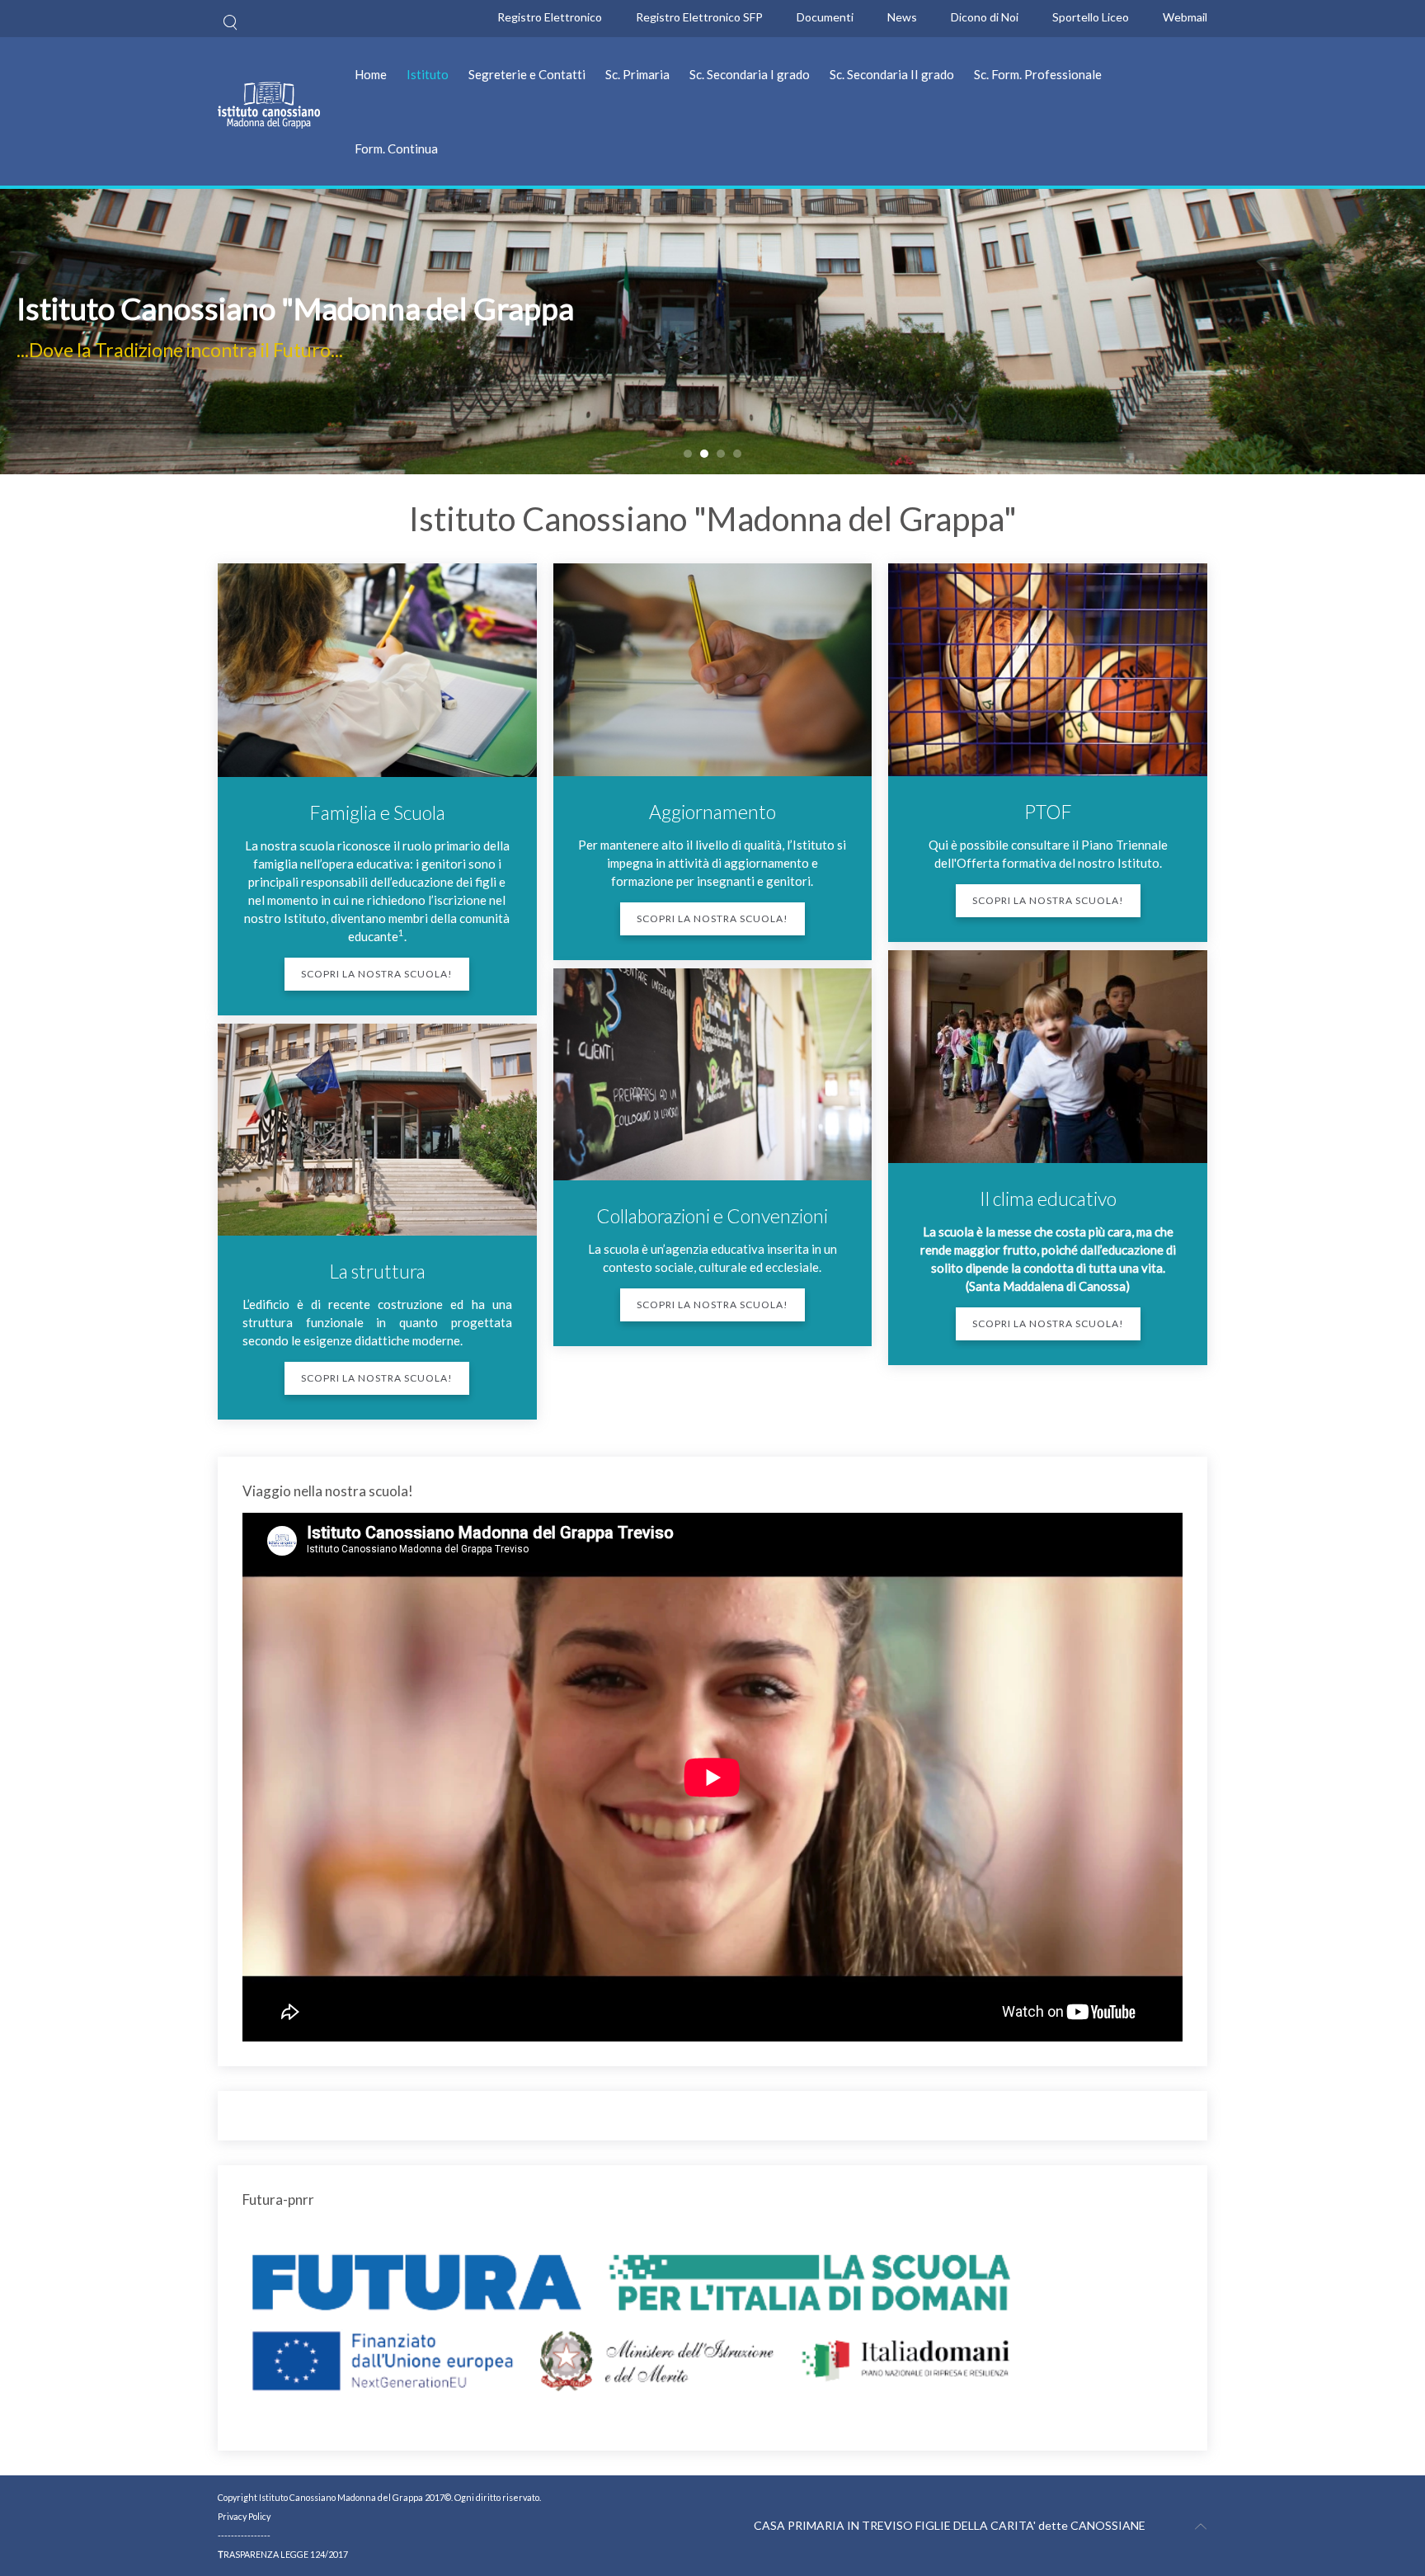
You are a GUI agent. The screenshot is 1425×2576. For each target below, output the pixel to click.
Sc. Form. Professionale (1038, 74)
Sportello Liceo (1091, 17)
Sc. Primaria (637, 74)
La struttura (377, 1271)
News (902, 17)
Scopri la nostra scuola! (377, 974)
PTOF (1048, 812)
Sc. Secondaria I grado (750, 74)
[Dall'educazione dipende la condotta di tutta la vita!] (721, 454)
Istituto (428, 74)
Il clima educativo (1048, 1199)
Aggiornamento (712, 812)
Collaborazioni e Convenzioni (712, 1216)
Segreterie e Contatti (527, 74)
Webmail (1185, 17)
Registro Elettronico (550, 17)
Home (371, 74)
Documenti (825, 17)
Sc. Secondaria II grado (892, 74)
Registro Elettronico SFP (699, 17)
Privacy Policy (244, 2516)
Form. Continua (396, 148)
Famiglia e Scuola (377, 812)
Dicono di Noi (985, 17)
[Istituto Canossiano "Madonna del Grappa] (688, 454)
